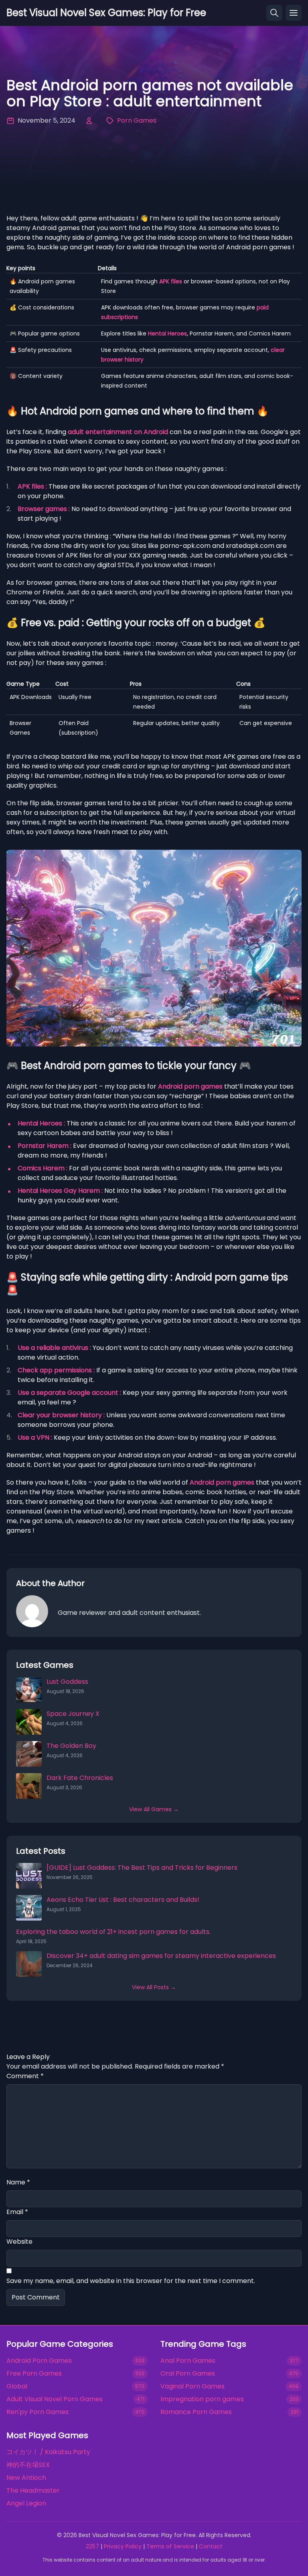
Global (17, 2386)
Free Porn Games (34, 2373)
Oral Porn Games (188, 2373)
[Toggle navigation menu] (294, 13)
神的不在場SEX (28, 2465)
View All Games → (154, 1809)
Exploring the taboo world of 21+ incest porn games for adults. (113, 1932)
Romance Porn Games (196, 2412)
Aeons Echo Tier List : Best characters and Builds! (123, 1900)
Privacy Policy (123, 2546)
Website (19, 2242)
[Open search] (274, 13)
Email (17, 2212)
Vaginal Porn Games (192, 2386)
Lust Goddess (67, 1682)
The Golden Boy (71, 1746)
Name (18, 2182)
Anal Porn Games (188, 2361)
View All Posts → (154, 1987)
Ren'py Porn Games (37, 2412)
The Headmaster (33, 2490)
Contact (211, 2546)
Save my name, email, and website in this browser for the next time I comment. (131, 2281)
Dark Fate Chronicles (80, 1778)
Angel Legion (26, 2503)
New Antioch (26, 2478)
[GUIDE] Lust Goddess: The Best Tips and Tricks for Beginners (142, 1868)
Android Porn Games (39, 2361)
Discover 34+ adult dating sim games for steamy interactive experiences (161, 1956)
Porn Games (137, 120)
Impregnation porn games (202, 2399)
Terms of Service (170, 2546)
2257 (92, 2546)
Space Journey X (73, 1714)
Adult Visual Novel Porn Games (55, 2399)
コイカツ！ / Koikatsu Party (48, 2452)
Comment (25, 2076)
